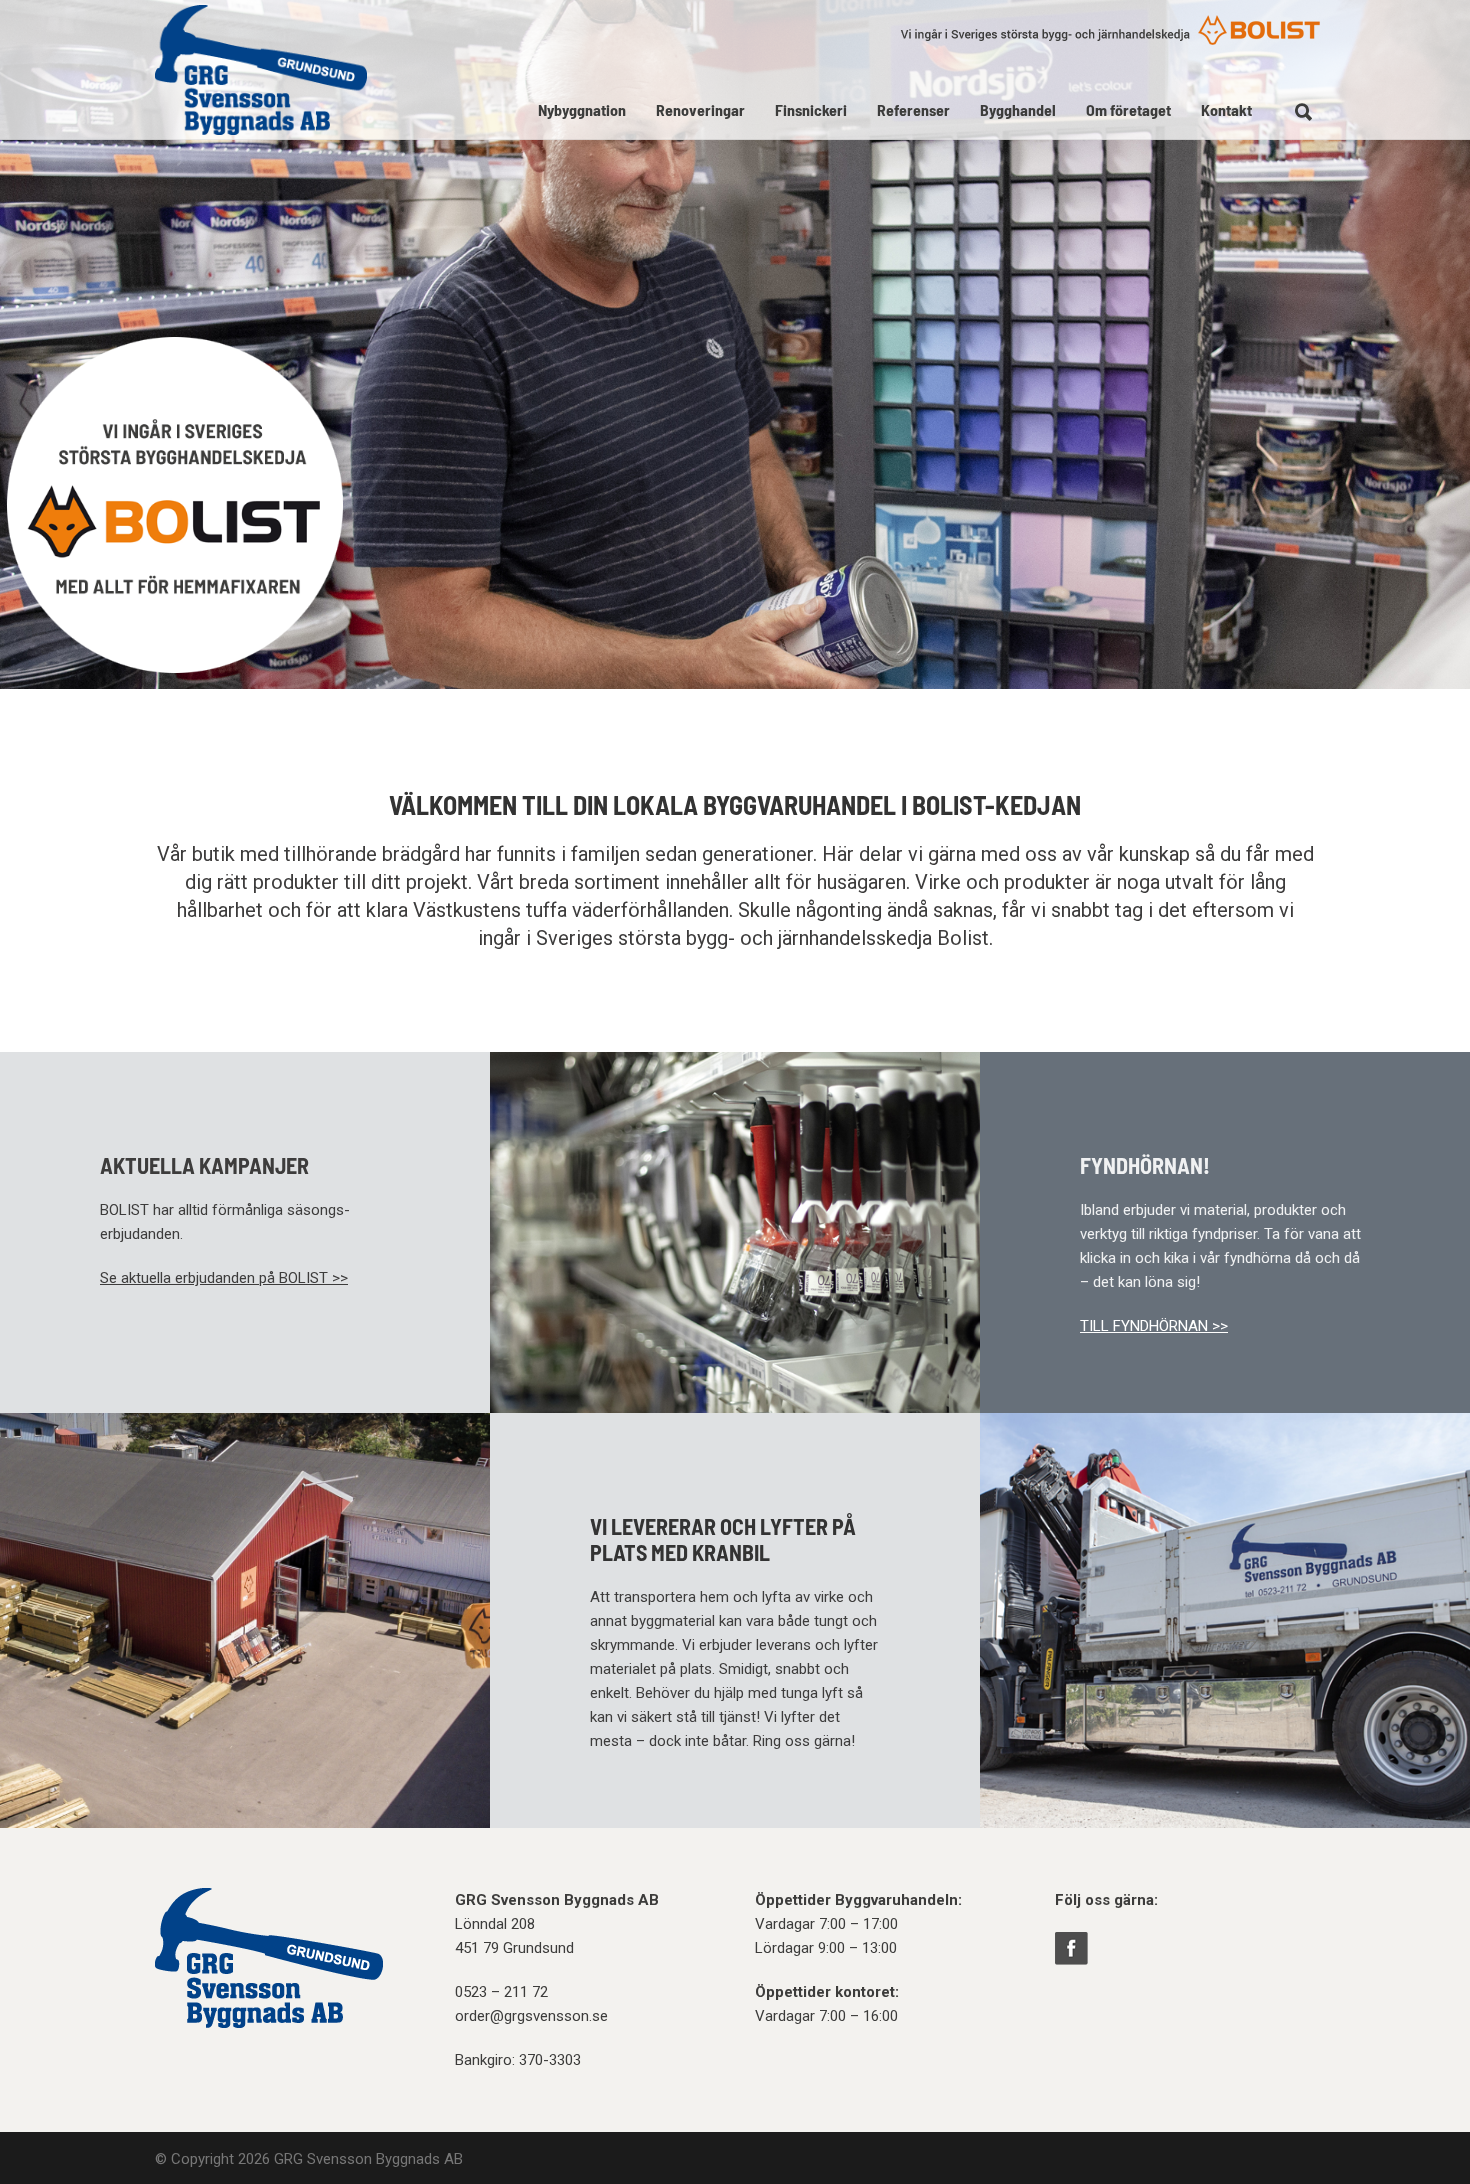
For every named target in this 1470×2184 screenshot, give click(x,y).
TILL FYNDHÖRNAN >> (1154, 1326)
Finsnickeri (811, 109)
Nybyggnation (582, 109)
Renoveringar (700, 109)
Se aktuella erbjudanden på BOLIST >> (224, 1278)
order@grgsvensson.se (531, 2016)
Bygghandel (1018, 109)
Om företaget (1128, 109)
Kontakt (1226, 109)
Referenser (913, 109)
